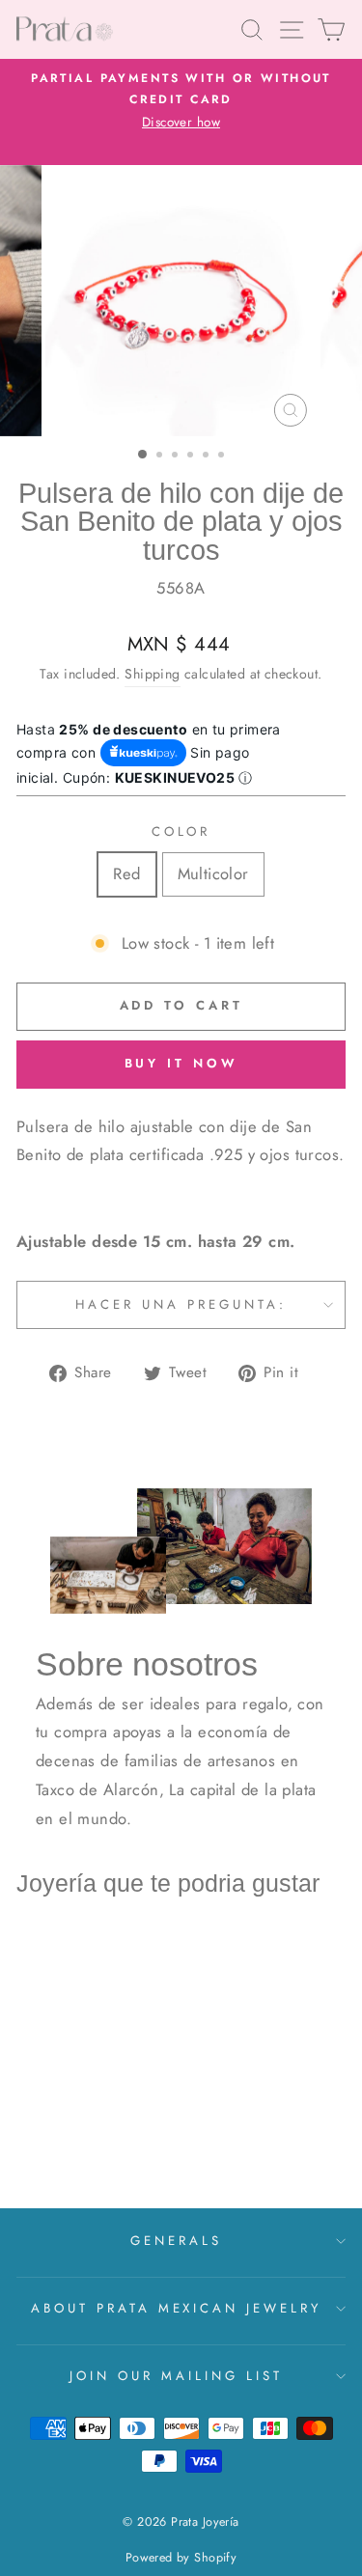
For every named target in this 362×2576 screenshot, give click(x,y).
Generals (176, 2241)
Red (126, 873)
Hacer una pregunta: (181, 1304)
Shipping (152, 674)
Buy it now (181, 1063)
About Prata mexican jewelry (176, 2308)
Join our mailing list (176, 2376)
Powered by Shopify (181, 2558)
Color (181, 831)
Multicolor (213, 873)
